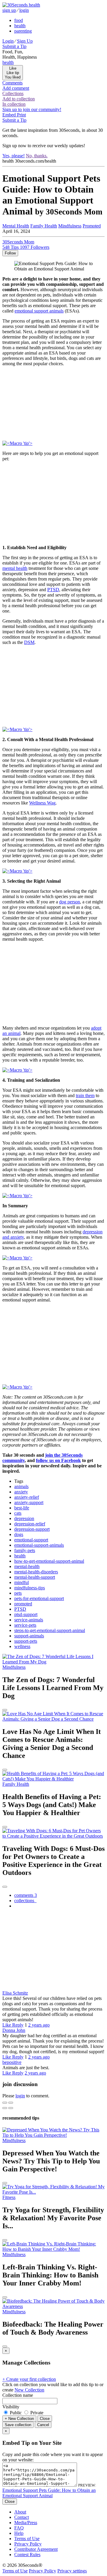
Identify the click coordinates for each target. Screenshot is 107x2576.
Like (7, 2025)
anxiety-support (29, 1502)
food (19, 20)
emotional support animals (39, 311)
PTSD (53, 590)
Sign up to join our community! (32, 109)
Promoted (92, 226)
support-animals (29, 1636)
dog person (70, 902)
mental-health (27, 1566)
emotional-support (31, 1540)
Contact (22, 2517)
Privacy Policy (28, 2544)
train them (85, 1095)
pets (18, 1593)
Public (16, 2413)
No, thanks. (37, 156)
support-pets (26, 1641)
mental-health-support (35, 1577)
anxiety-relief (27, 1497)
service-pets (25, 1625)
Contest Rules (27, 2555)
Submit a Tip (14, 46)
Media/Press (26, 2523)
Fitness (9, 2197)
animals (21, 1486)
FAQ (19, 2528)
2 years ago (39, 2025)
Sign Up (25, 41)
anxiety (21, 1492)
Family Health (44, 226)
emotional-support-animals (39, 1545)
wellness (22, 1646)
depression (24, 1518)
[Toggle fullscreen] (11, 2103)
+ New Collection (19, 2419)
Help (19, 2533)
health (20, 26)
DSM (29, 642)
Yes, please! (14, 156)
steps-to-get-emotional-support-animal (50, 1630)
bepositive (12, 2062)
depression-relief (30, 1524)
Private (36, 2413)
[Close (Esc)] (5, 2103)
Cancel (43, 2425)
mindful (22, 1582)
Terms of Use (27, 2539)
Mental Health (16, 226)
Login (8, 41)
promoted (23, 1604)
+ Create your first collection (29, 2379)
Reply (18, 2025)
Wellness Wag (42, 803)
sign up (9, 10)
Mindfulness (70, 226)
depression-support (32, 1529)
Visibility (11, 2407)
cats (18, 1513)
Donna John (14, 2030)
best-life (22, 1508)
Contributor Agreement (36, 2549)
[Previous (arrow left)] (5, 2108)
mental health (15, 568)
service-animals (29, 1620)
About (20, 2512)
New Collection (29, 2390)
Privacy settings (72, 2571)
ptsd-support (26, 1614)
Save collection (18, 2425)
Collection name (18, 2395)
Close (45, 2419)
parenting (23, 31)
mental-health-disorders (36, 1572)
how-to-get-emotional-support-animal (49, 1561)
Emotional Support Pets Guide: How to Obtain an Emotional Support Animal (49, 2493)
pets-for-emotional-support (39, 1598)
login (24, 10)
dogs (19, 1534)
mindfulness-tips (30, 1588)
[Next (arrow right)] (11, 2108)
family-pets (25, 1550)
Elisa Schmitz (15, 1993)
